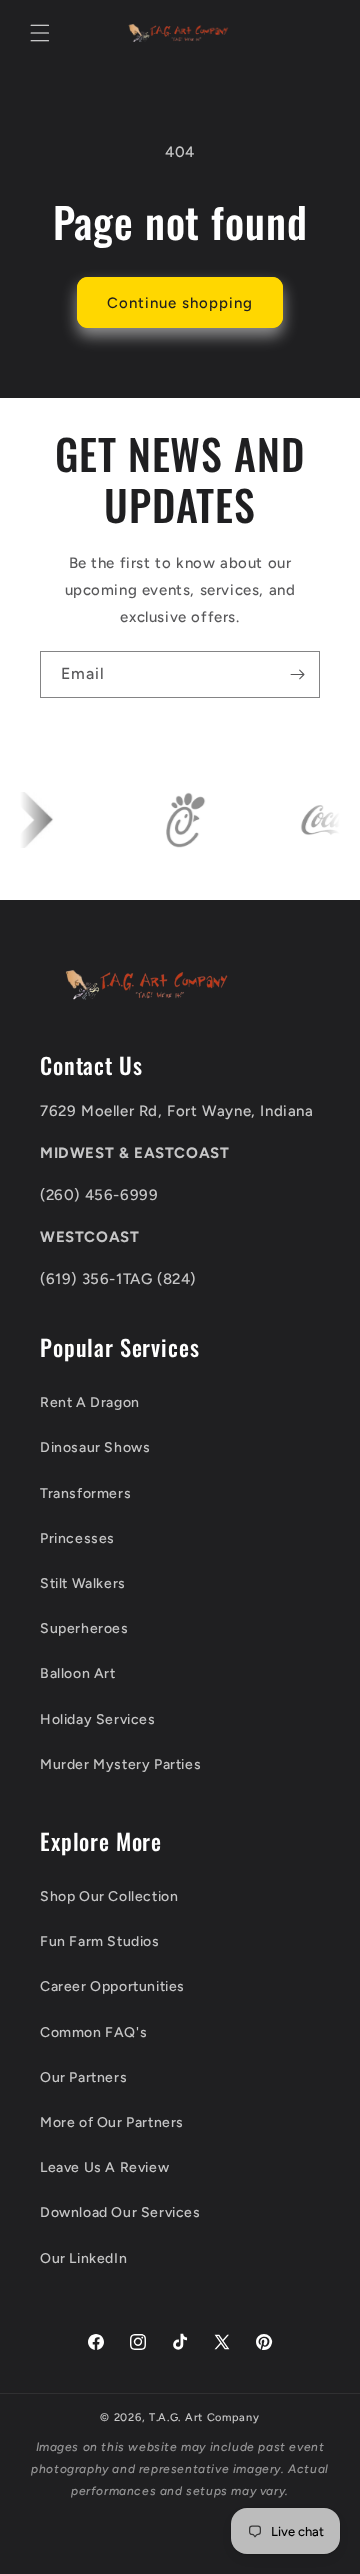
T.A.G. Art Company (204, 2417)
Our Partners (83, 2077)
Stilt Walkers (83, 1583)
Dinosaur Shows (95, 1447)
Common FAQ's (93, 2032)
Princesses (77, 1538)
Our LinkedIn (83, 2258)
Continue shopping (180, 303)
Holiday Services (98, 1719)
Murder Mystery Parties (120, 1764)
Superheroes (84, 1628)
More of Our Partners (112, 2122)
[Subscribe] (297, 674)
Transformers (85, 1493)
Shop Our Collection (109, 1896)
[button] (40, 33)
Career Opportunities (112, 1986)
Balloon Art (78, 1673)
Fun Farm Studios (100, 1941)
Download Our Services (120, 2212)
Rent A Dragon (90, 1402)
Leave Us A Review (104, 2167)
